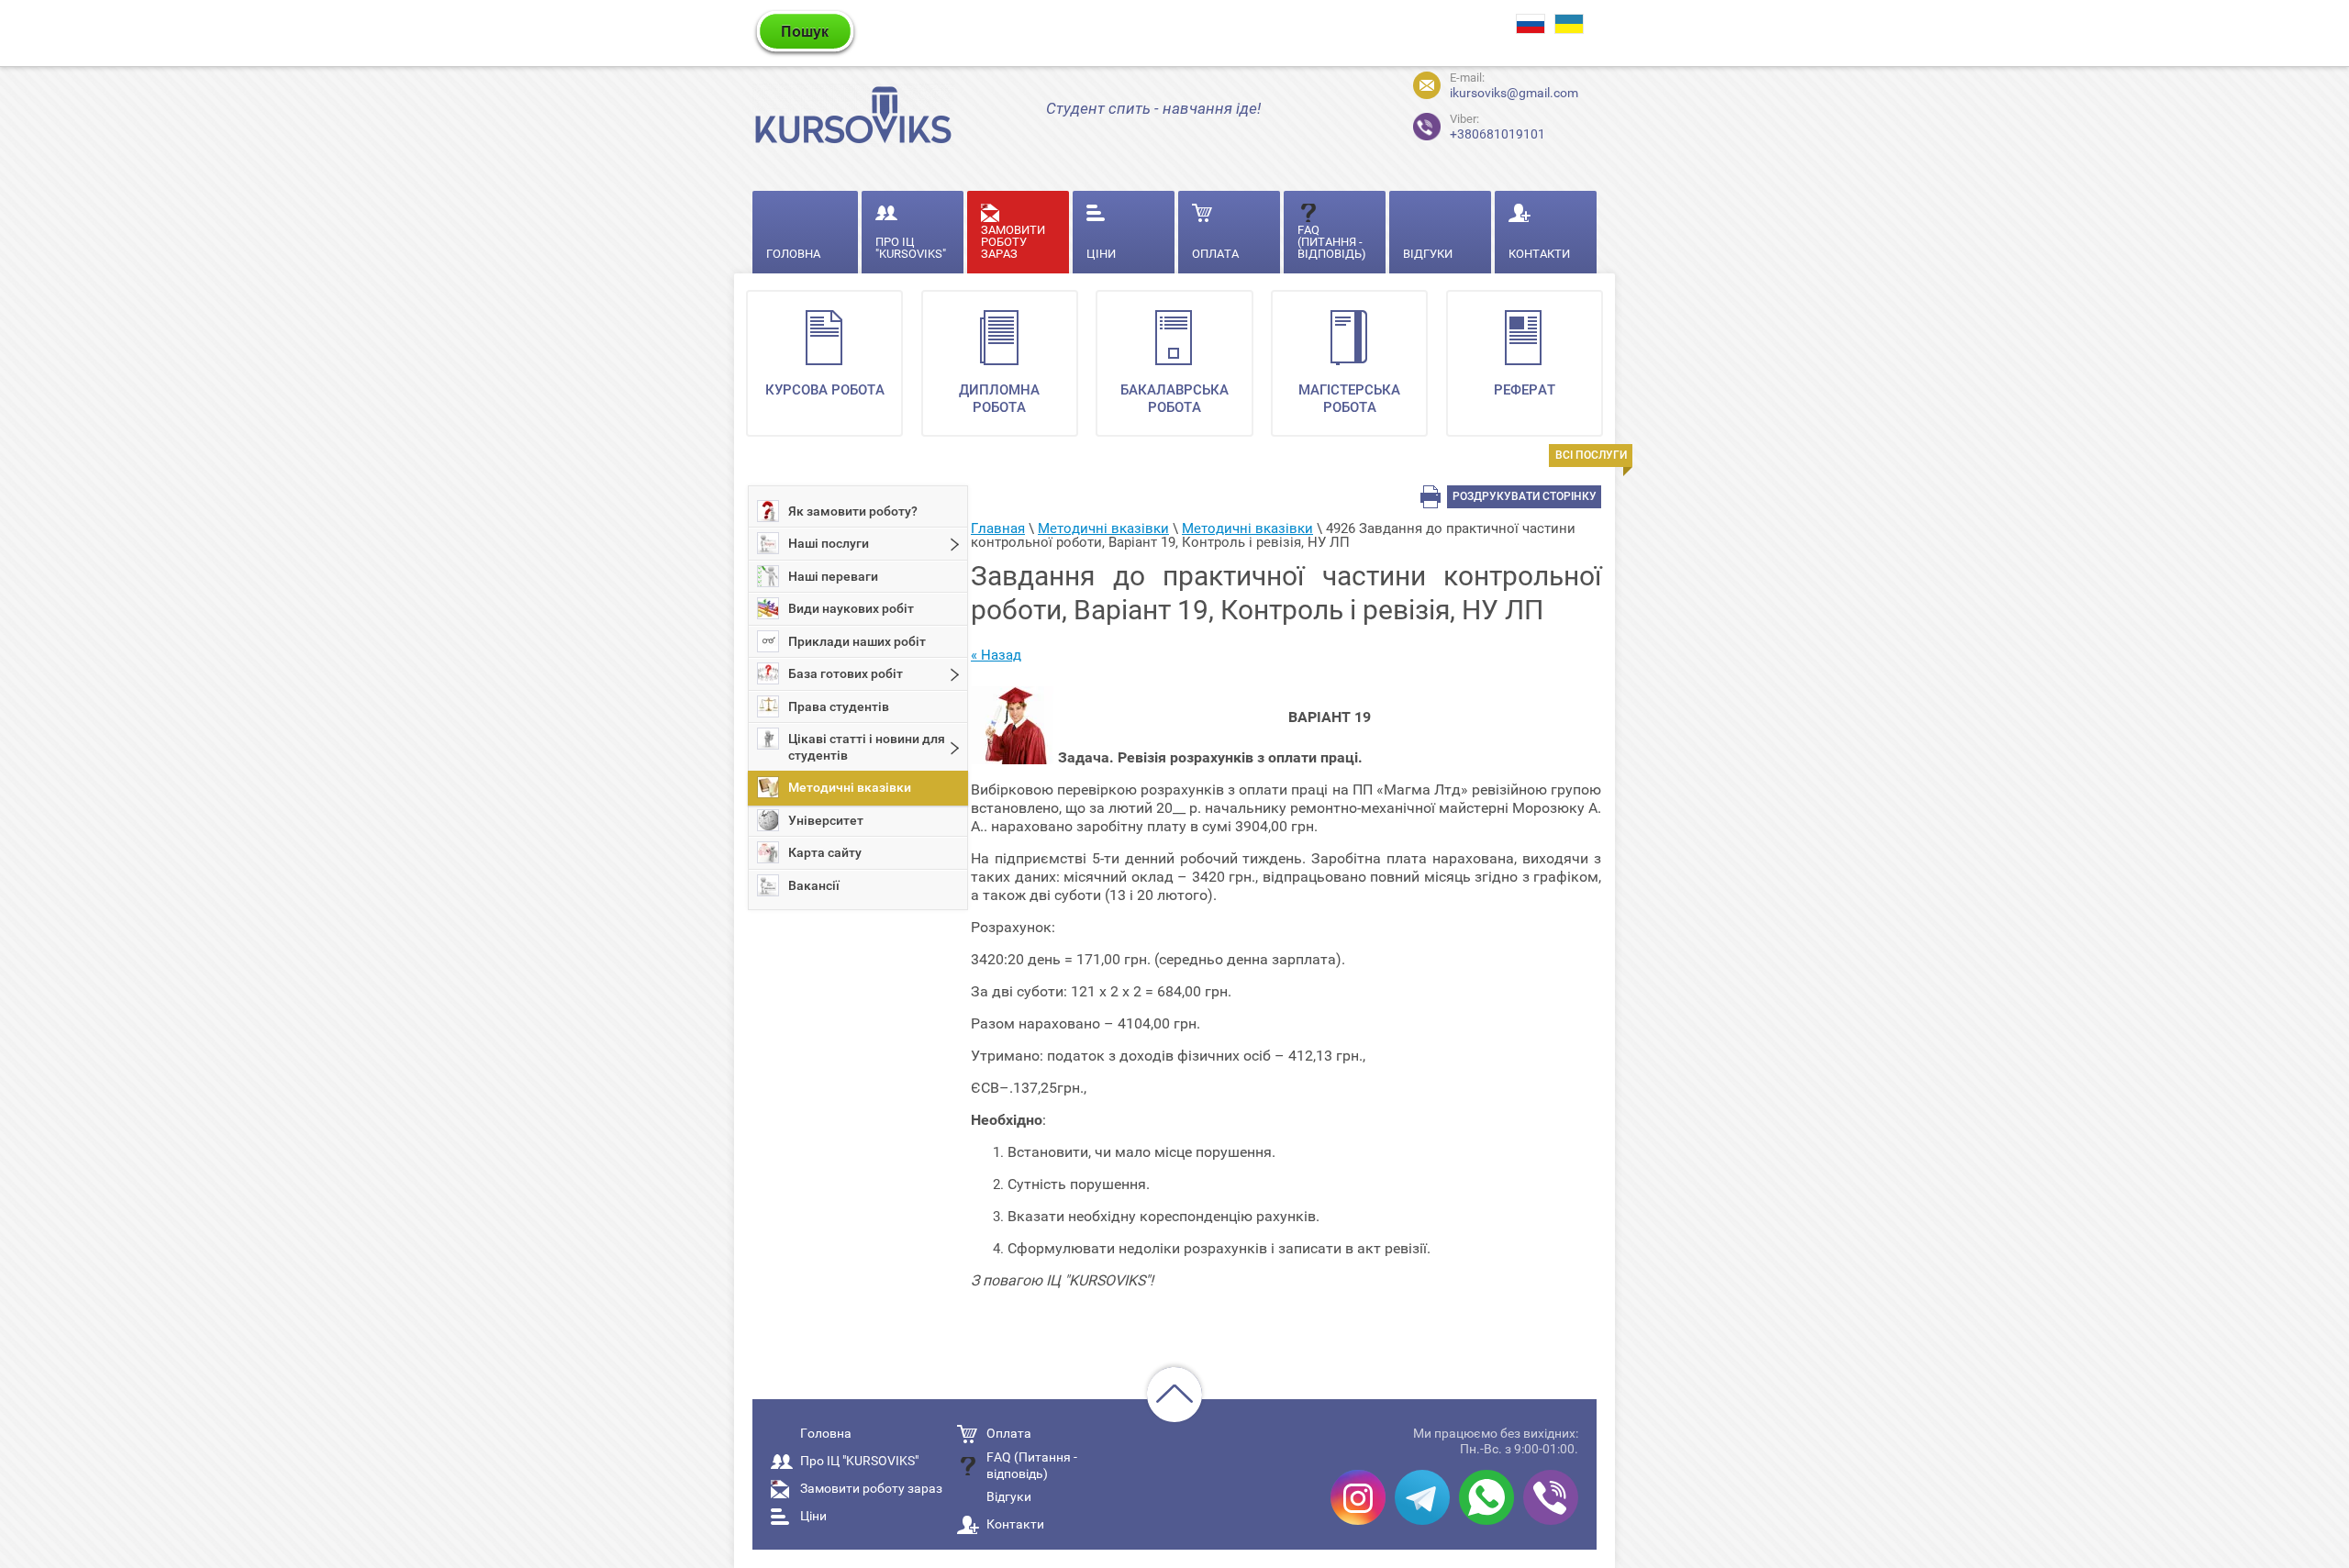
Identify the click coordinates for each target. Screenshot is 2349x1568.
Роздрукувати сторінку (1525, 496)
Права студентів (839, 706)
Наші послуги (829, 543)
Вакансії (814, 885)
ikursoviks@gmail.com (1514, 93)
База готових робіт (846, 673)
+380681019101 (1497, 127)
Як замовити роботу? (853, 511)
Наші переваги (833, 576)
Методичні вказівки (850, 787)
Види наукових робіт (851, 608)
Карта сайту (825, 852)
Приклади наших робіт (857, 641)
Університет (826, 820)
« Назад (996, 655)
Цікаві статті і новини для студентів (867, 747)
